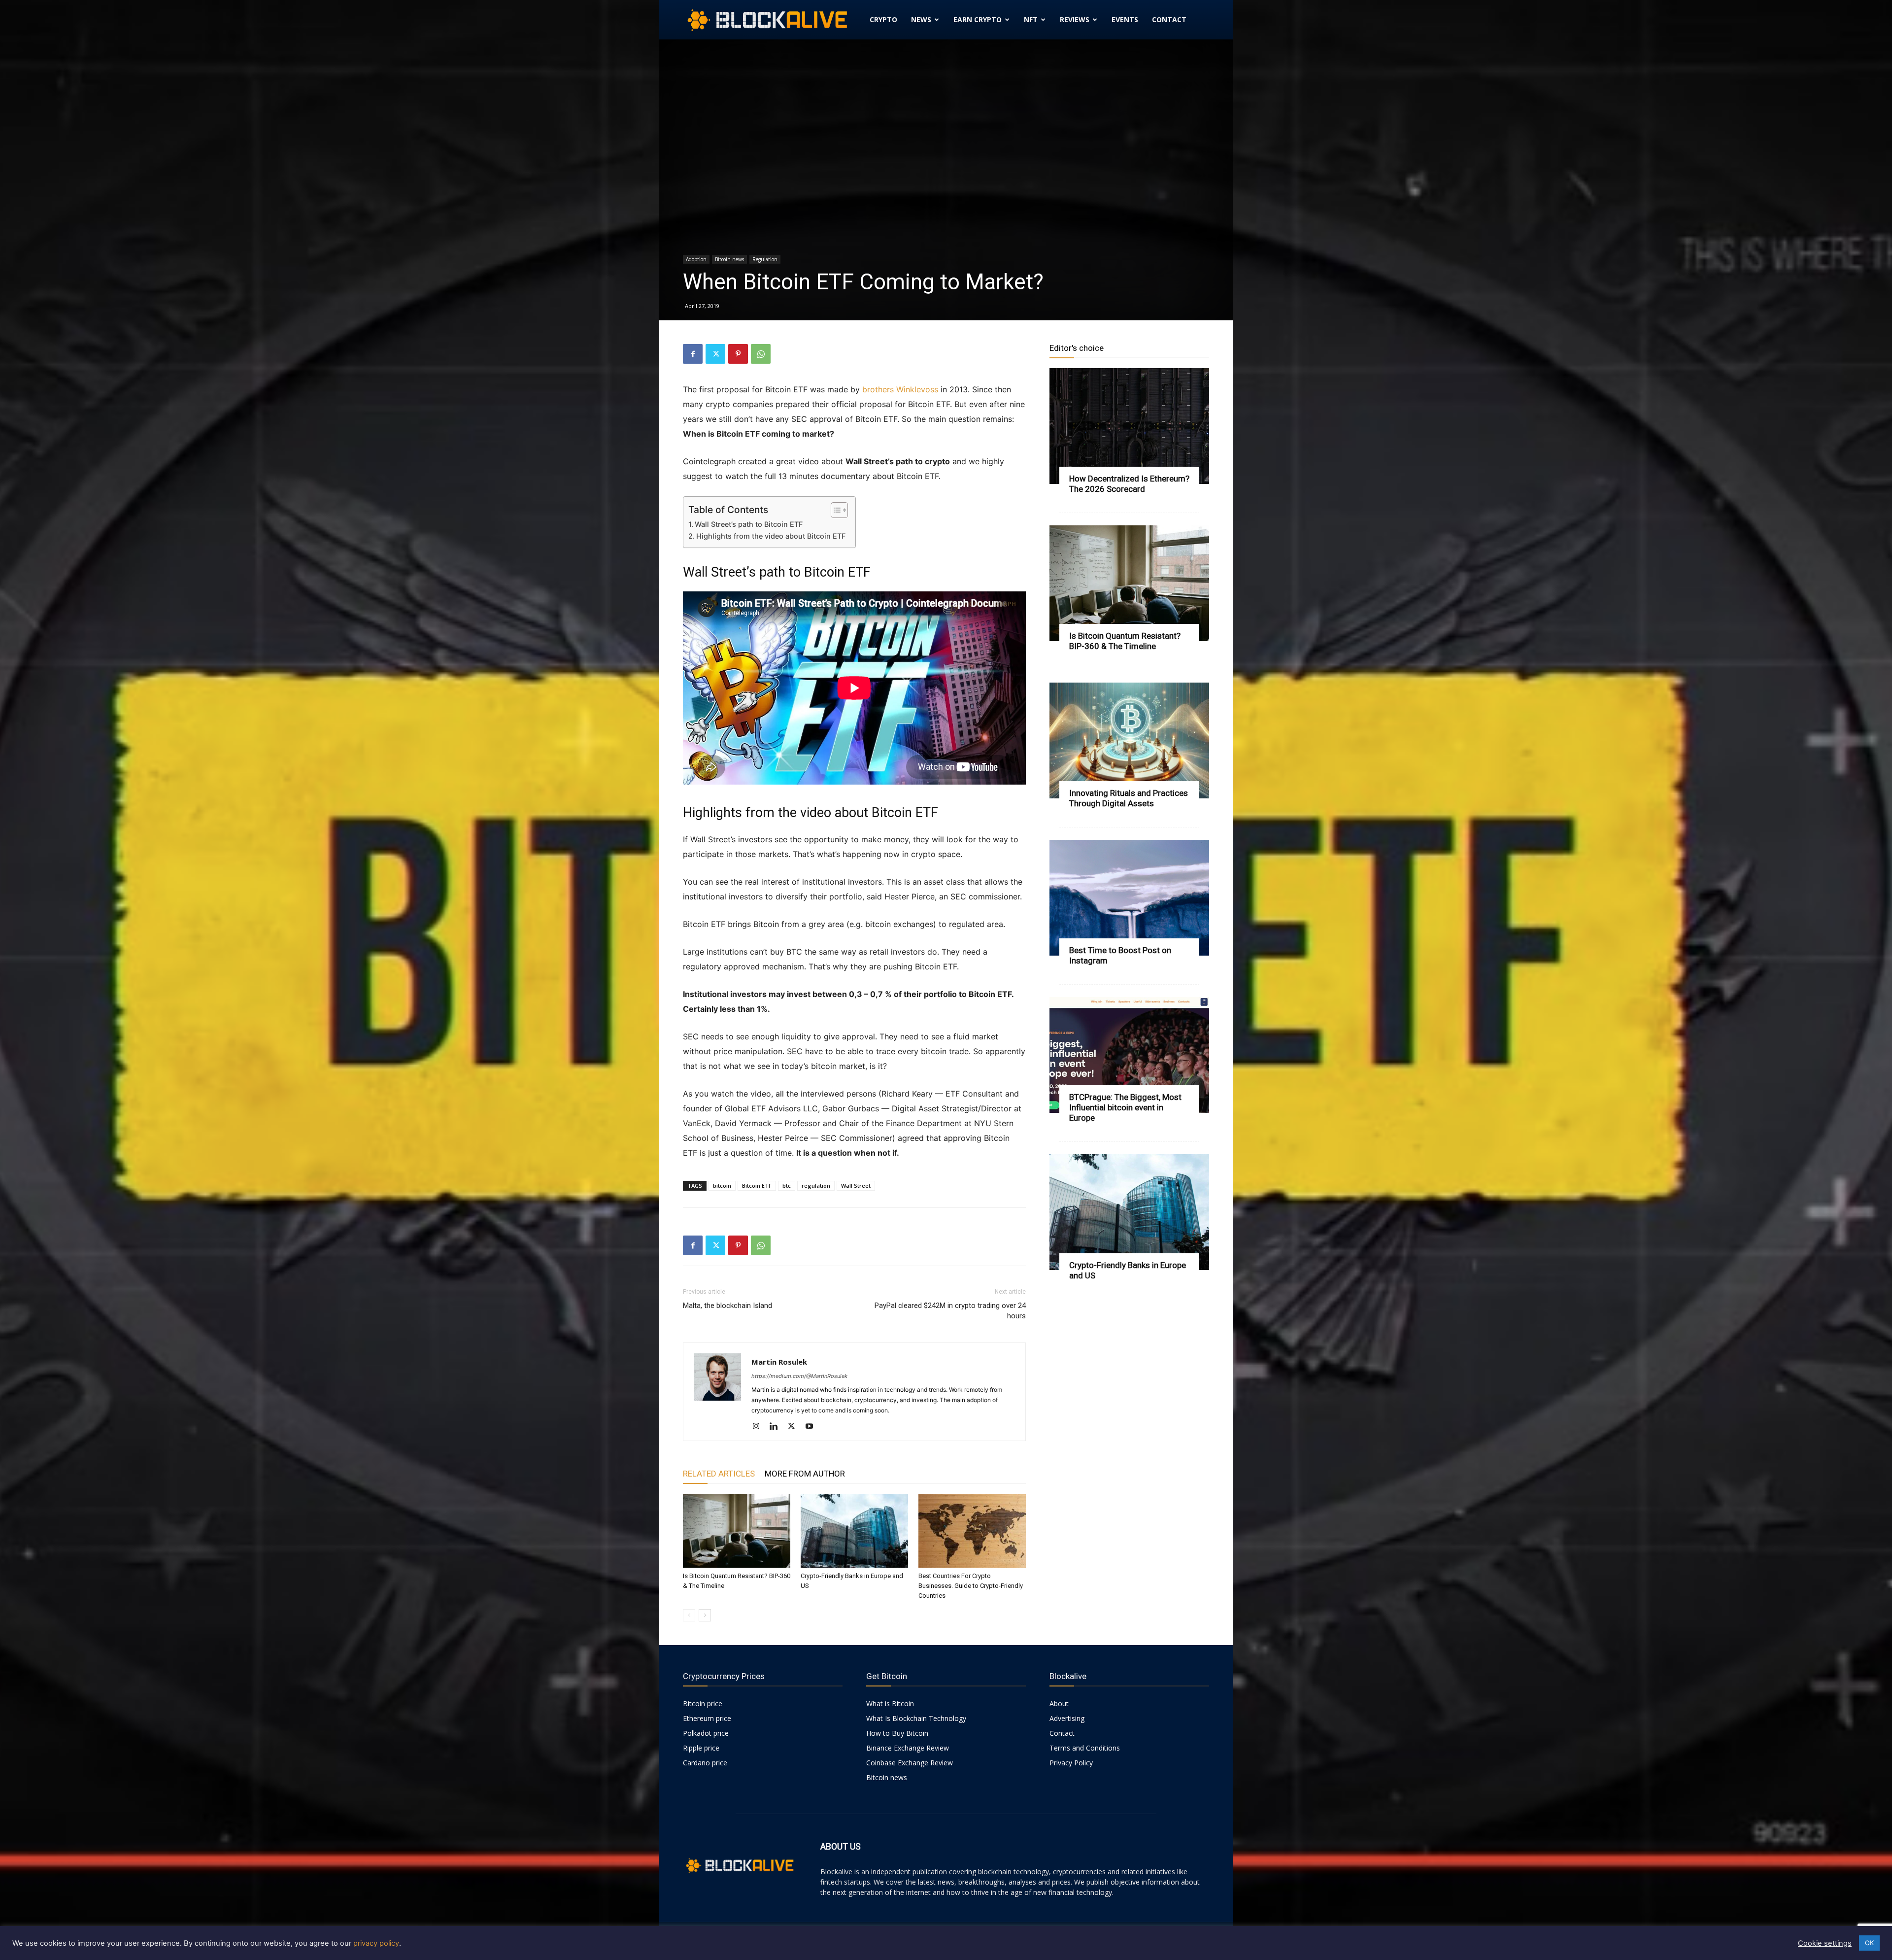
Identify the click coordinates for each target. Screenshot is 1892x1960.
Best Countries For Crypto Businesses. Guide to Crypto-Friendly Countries (971, 1586)
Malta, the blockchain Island (727, 1306)
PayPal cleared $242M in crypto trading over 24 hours (950, 1311)
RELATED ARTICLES (719, 1474)
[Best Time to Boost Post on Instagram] (1129, 898)
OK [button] (1869, 1943)
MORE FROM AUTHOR (805, 1474)
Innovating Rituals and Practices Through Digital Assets (1129, 798)
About (1059, 1703)
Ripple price (701, 1748)
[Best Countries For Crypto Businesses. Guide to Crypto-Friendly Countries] (972, 1531)
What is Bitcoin (890, 1703)
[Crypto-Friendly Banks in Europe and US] (854, 1531)
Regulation (765, 259)
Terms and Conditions (1085, 1748)
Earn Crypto (978, 19)
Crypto (883, 19)
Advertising (1067, 1718)
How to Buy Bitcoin (897, 1733)
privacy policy (376, 1943)
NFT (1031, 19)
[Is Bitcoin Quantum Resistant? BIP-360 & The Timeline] (737, 1531)
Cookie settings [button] (1825, 1943)
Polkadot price (706, 1733)
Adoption (696, 259)
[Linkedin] (777, 1427)
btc (787, 1186)
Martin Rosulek (779, 1362)
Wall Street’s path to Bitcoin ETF (749, 524)
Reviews (1075, 19)
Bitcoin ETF (757, 1186)
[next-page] (705, 1615)
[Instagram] (760, 1427)
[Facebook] (693, 354)
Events (1125, 19)
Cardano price (705, 1763)
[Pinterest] (738, 354)
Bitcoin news (729, 259)
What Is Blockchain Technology (916, 1718)
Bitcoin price (703, 1703)
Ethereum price (707, 1718)
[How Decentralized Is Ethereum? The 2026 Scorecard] (1129, 426)
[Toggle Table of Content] (834, 510)
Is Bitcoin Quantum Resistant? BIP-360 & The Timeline (1125, 641)
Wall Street (856, 1186)
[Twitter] (715, 354)
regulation (816, 1186)
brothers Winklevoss (900, 389)
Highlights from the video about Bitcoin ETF (771, 536)
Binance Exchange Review (908, 1748)
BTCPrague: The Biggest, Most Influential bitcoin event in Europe (1125, 1107)
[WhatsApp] (761, 354)
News (921, 19)
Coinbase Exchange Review (910, 1763)
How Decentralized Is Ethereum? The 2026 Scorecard (1129, 484)
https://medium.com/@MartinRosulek (799, 1376)
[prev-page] (689, 1615)
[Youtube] (813, 1427)
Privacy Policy (1071, 1763)
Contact (1169, 19)
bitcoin (722, 1186)
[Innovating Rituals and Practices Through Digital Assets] (1129, 740)
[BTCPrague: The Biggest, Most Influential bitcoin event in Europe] (1129, 1055)
